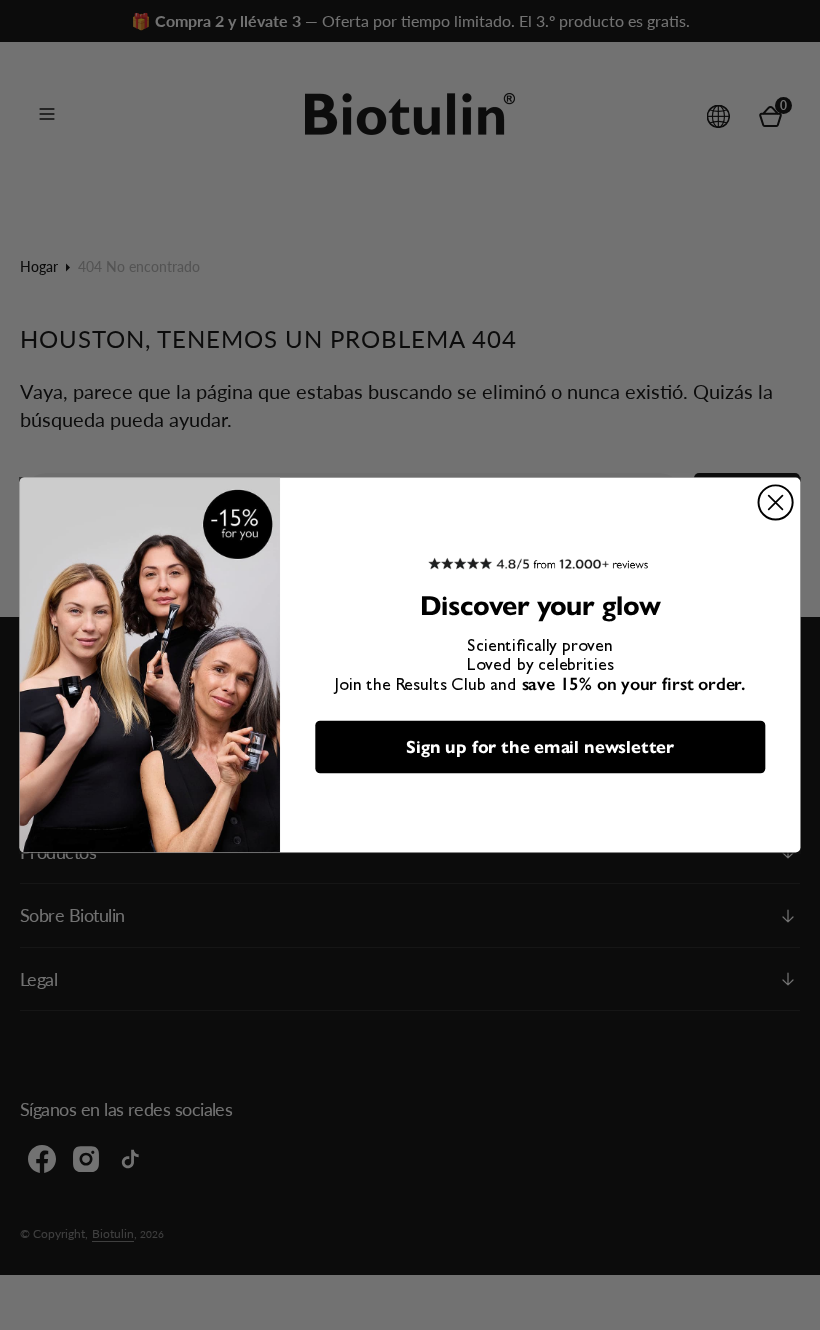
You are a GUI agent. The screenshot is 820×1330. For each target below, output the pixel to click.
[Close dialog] (776, 502)
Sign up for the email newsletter (539, 746)
